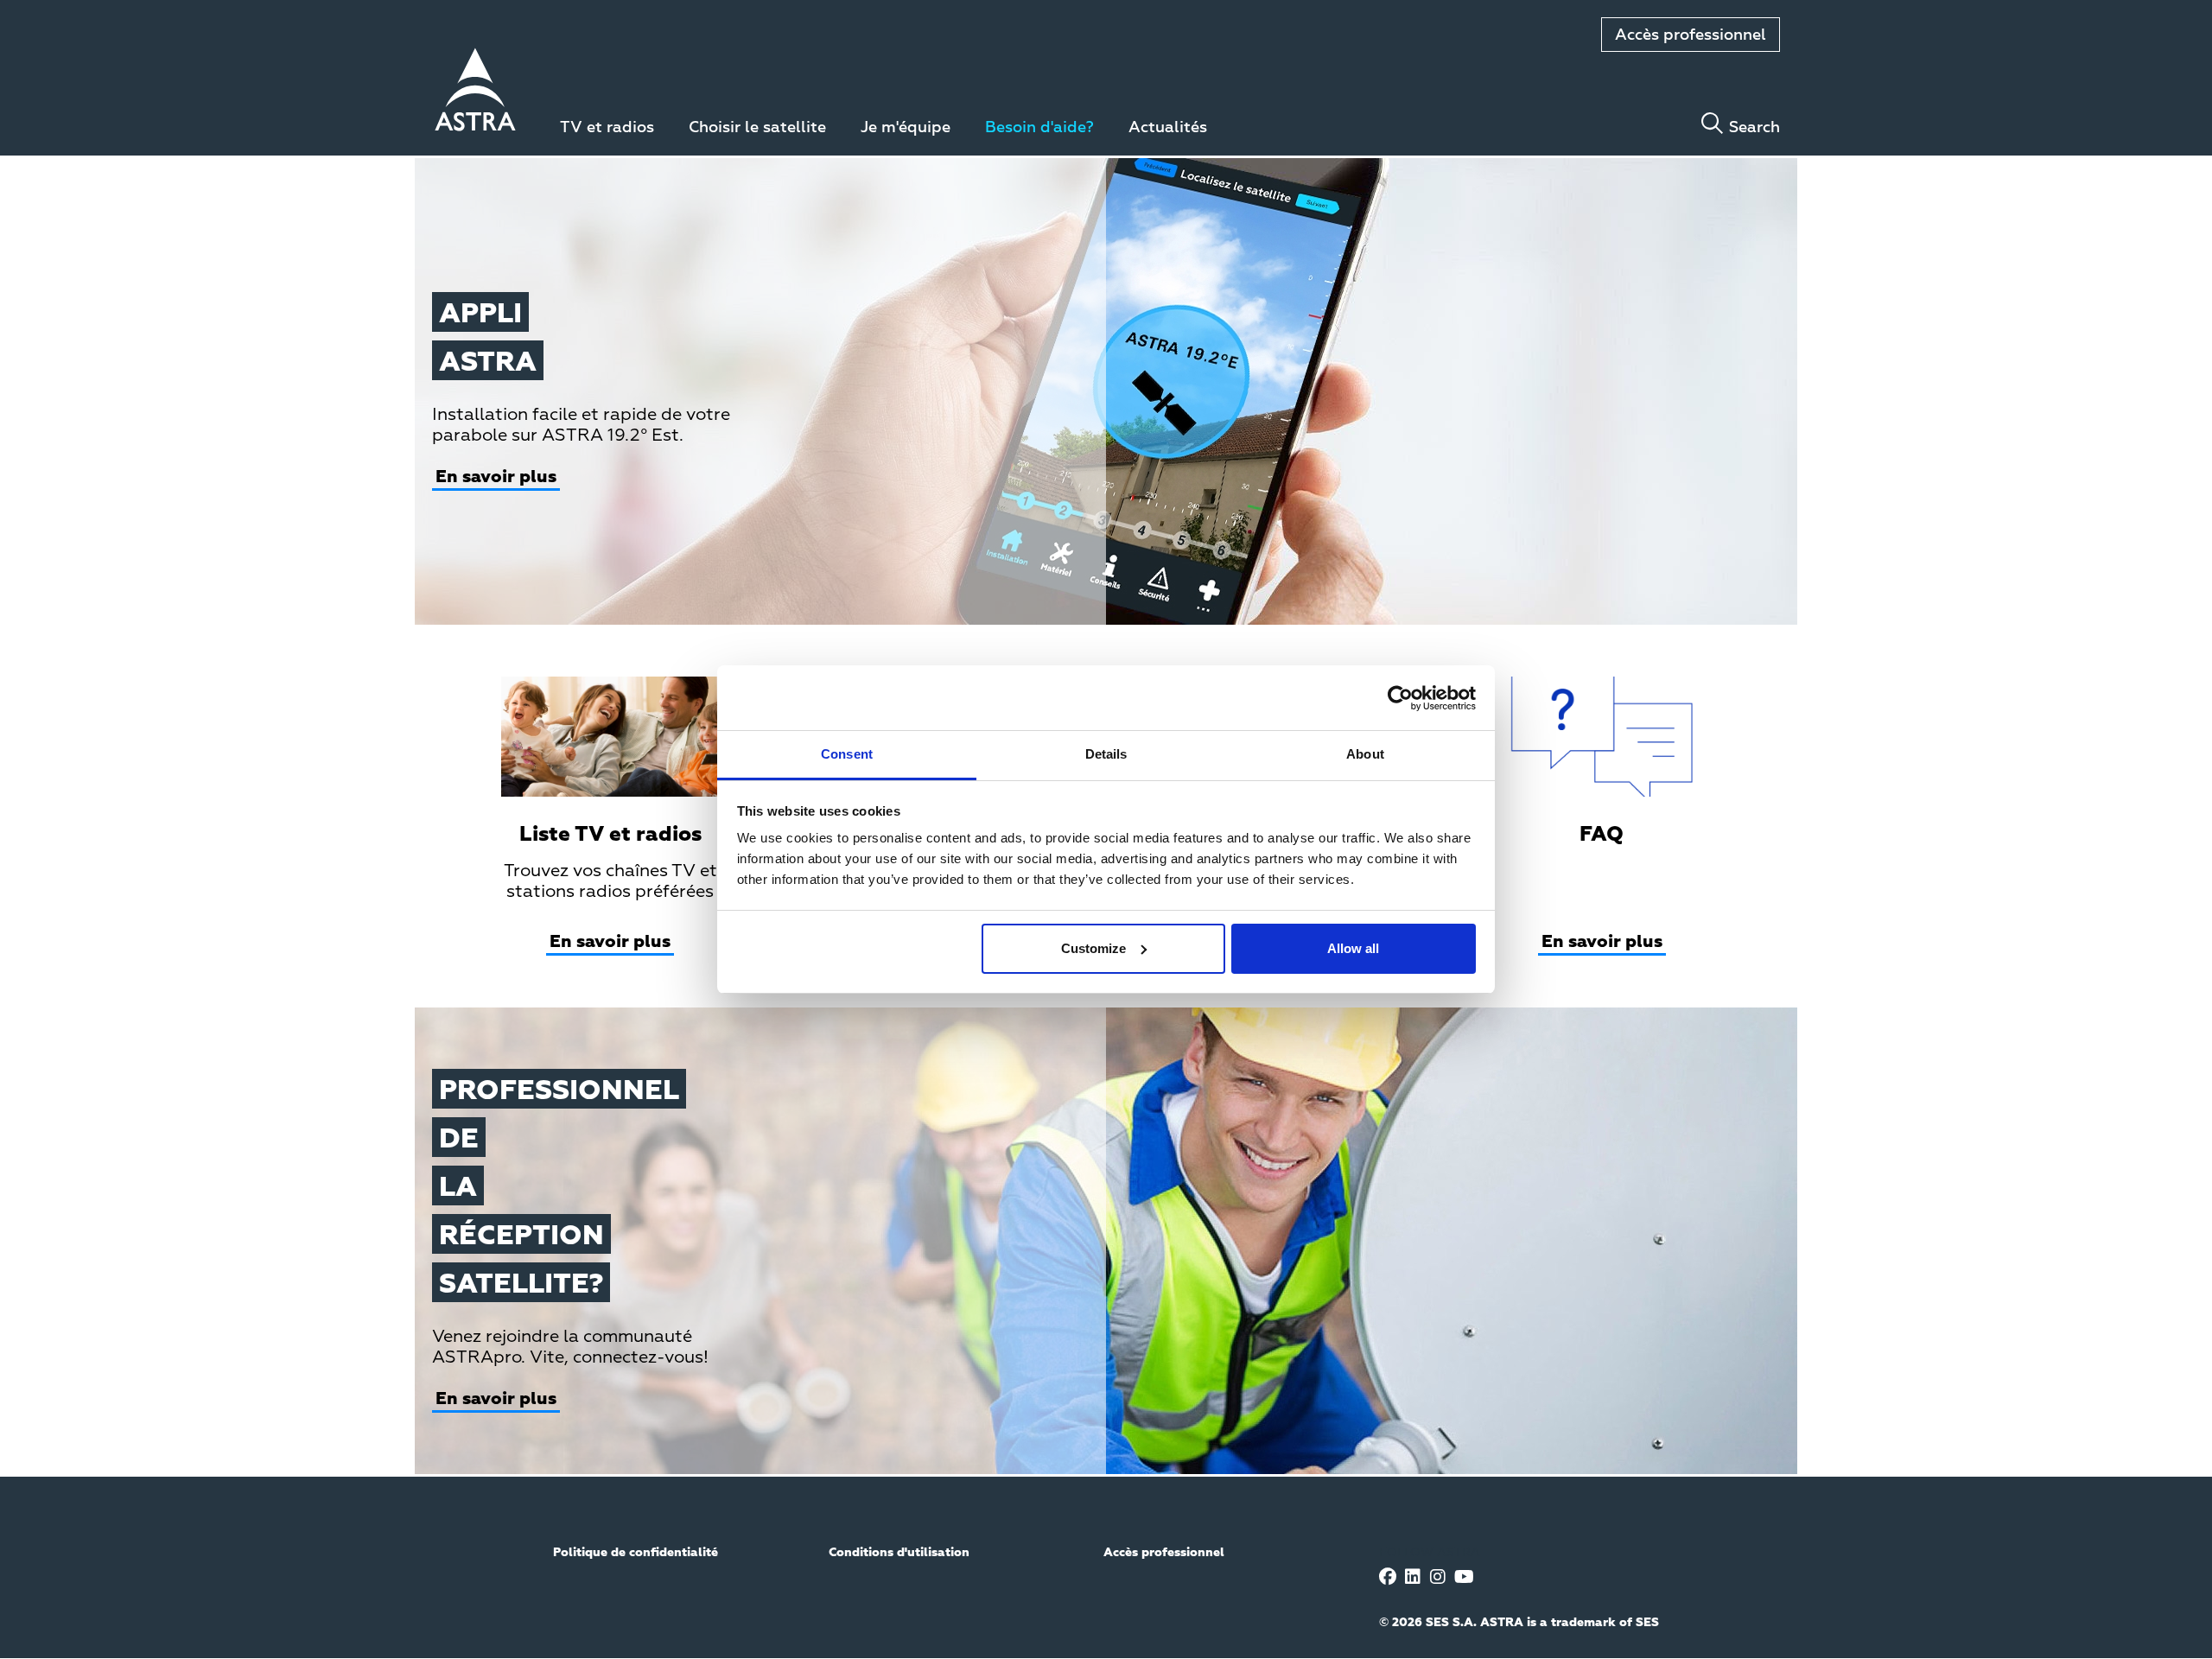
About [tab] (1365, 754)
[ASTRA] (475, 92)
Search (1754, 128)
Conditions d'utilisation (899, 1553)
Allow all (1353, 948)
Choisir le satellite (757, 128)
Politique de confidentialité (636, 1553)
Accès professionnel (1691, 35)
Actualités (1168, 128)
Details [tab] (1106, 754)
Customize (1093, 948)
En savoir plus (496, 477)
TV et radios (607, 128)
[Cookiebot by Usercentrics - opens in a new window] (1400, 698)
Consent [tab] (847, 754)
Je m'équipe (906, 128)
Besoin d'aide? (1039, 128)
